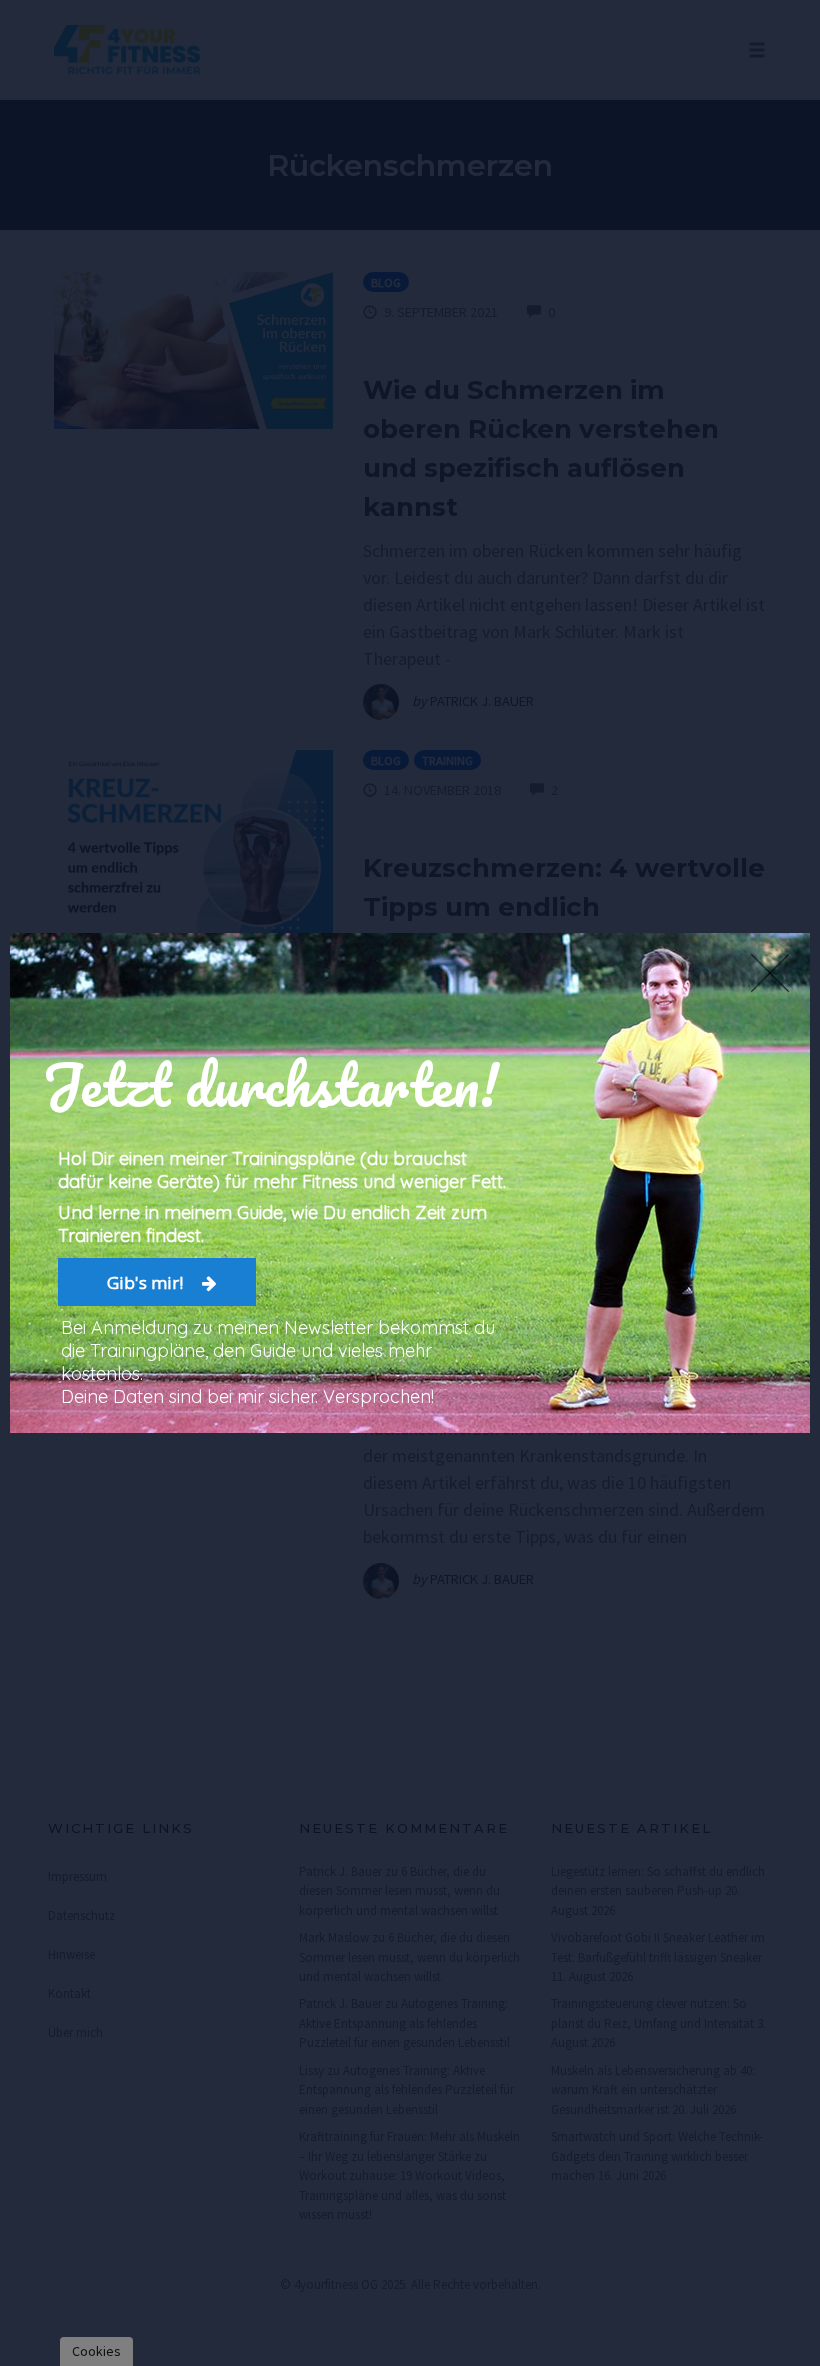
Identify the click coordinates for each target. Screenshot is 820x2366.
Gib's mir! (147, 1282)
